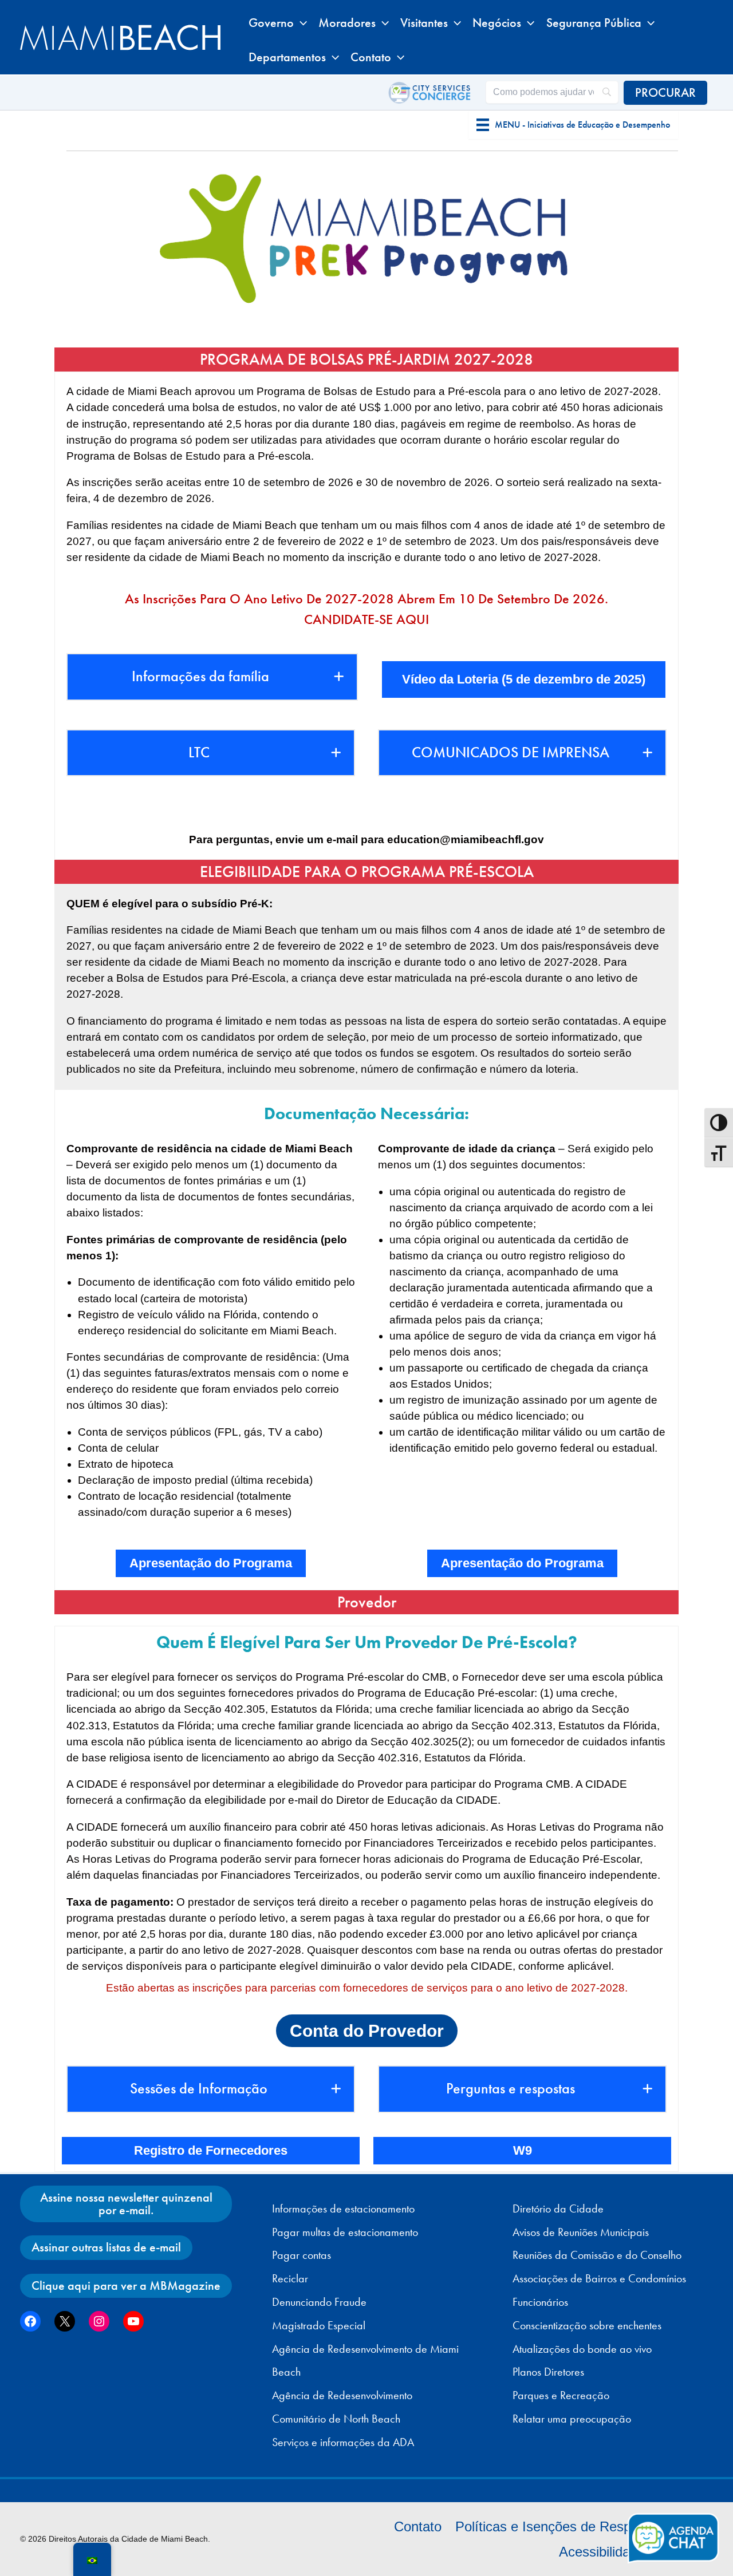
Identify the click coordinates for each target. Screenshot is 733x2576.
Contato (418, 2526)
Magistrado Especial (319, 2325)
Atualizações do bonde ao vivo (582, 2349)
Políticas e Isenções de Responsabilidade (581, 2526)
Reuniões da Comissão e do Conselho (597, 2255)
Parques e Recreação (561, 2395)
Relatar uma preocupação (572, 2419)
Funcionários (540, 2302)
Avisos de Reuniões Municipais (581, 2232)
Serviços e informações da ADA (343, 2442)
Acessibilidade (602, 2552)
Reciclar (290, 2278)
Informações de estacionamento (343, 2208)
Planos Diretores (548, 2372)
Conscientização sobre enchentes (587, 2325)
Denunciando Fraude (319, 2302)
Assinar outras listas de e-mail (106, 2247)
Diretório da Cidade (558, 2208)
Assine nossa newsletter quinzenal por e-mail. (126, 2204)
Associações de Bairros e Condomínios (599, 2278)
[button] (300, 23)
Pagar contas (302, 2255)
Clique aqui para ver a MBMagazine (126, 2285)
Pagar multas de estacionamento (345, 2232)
